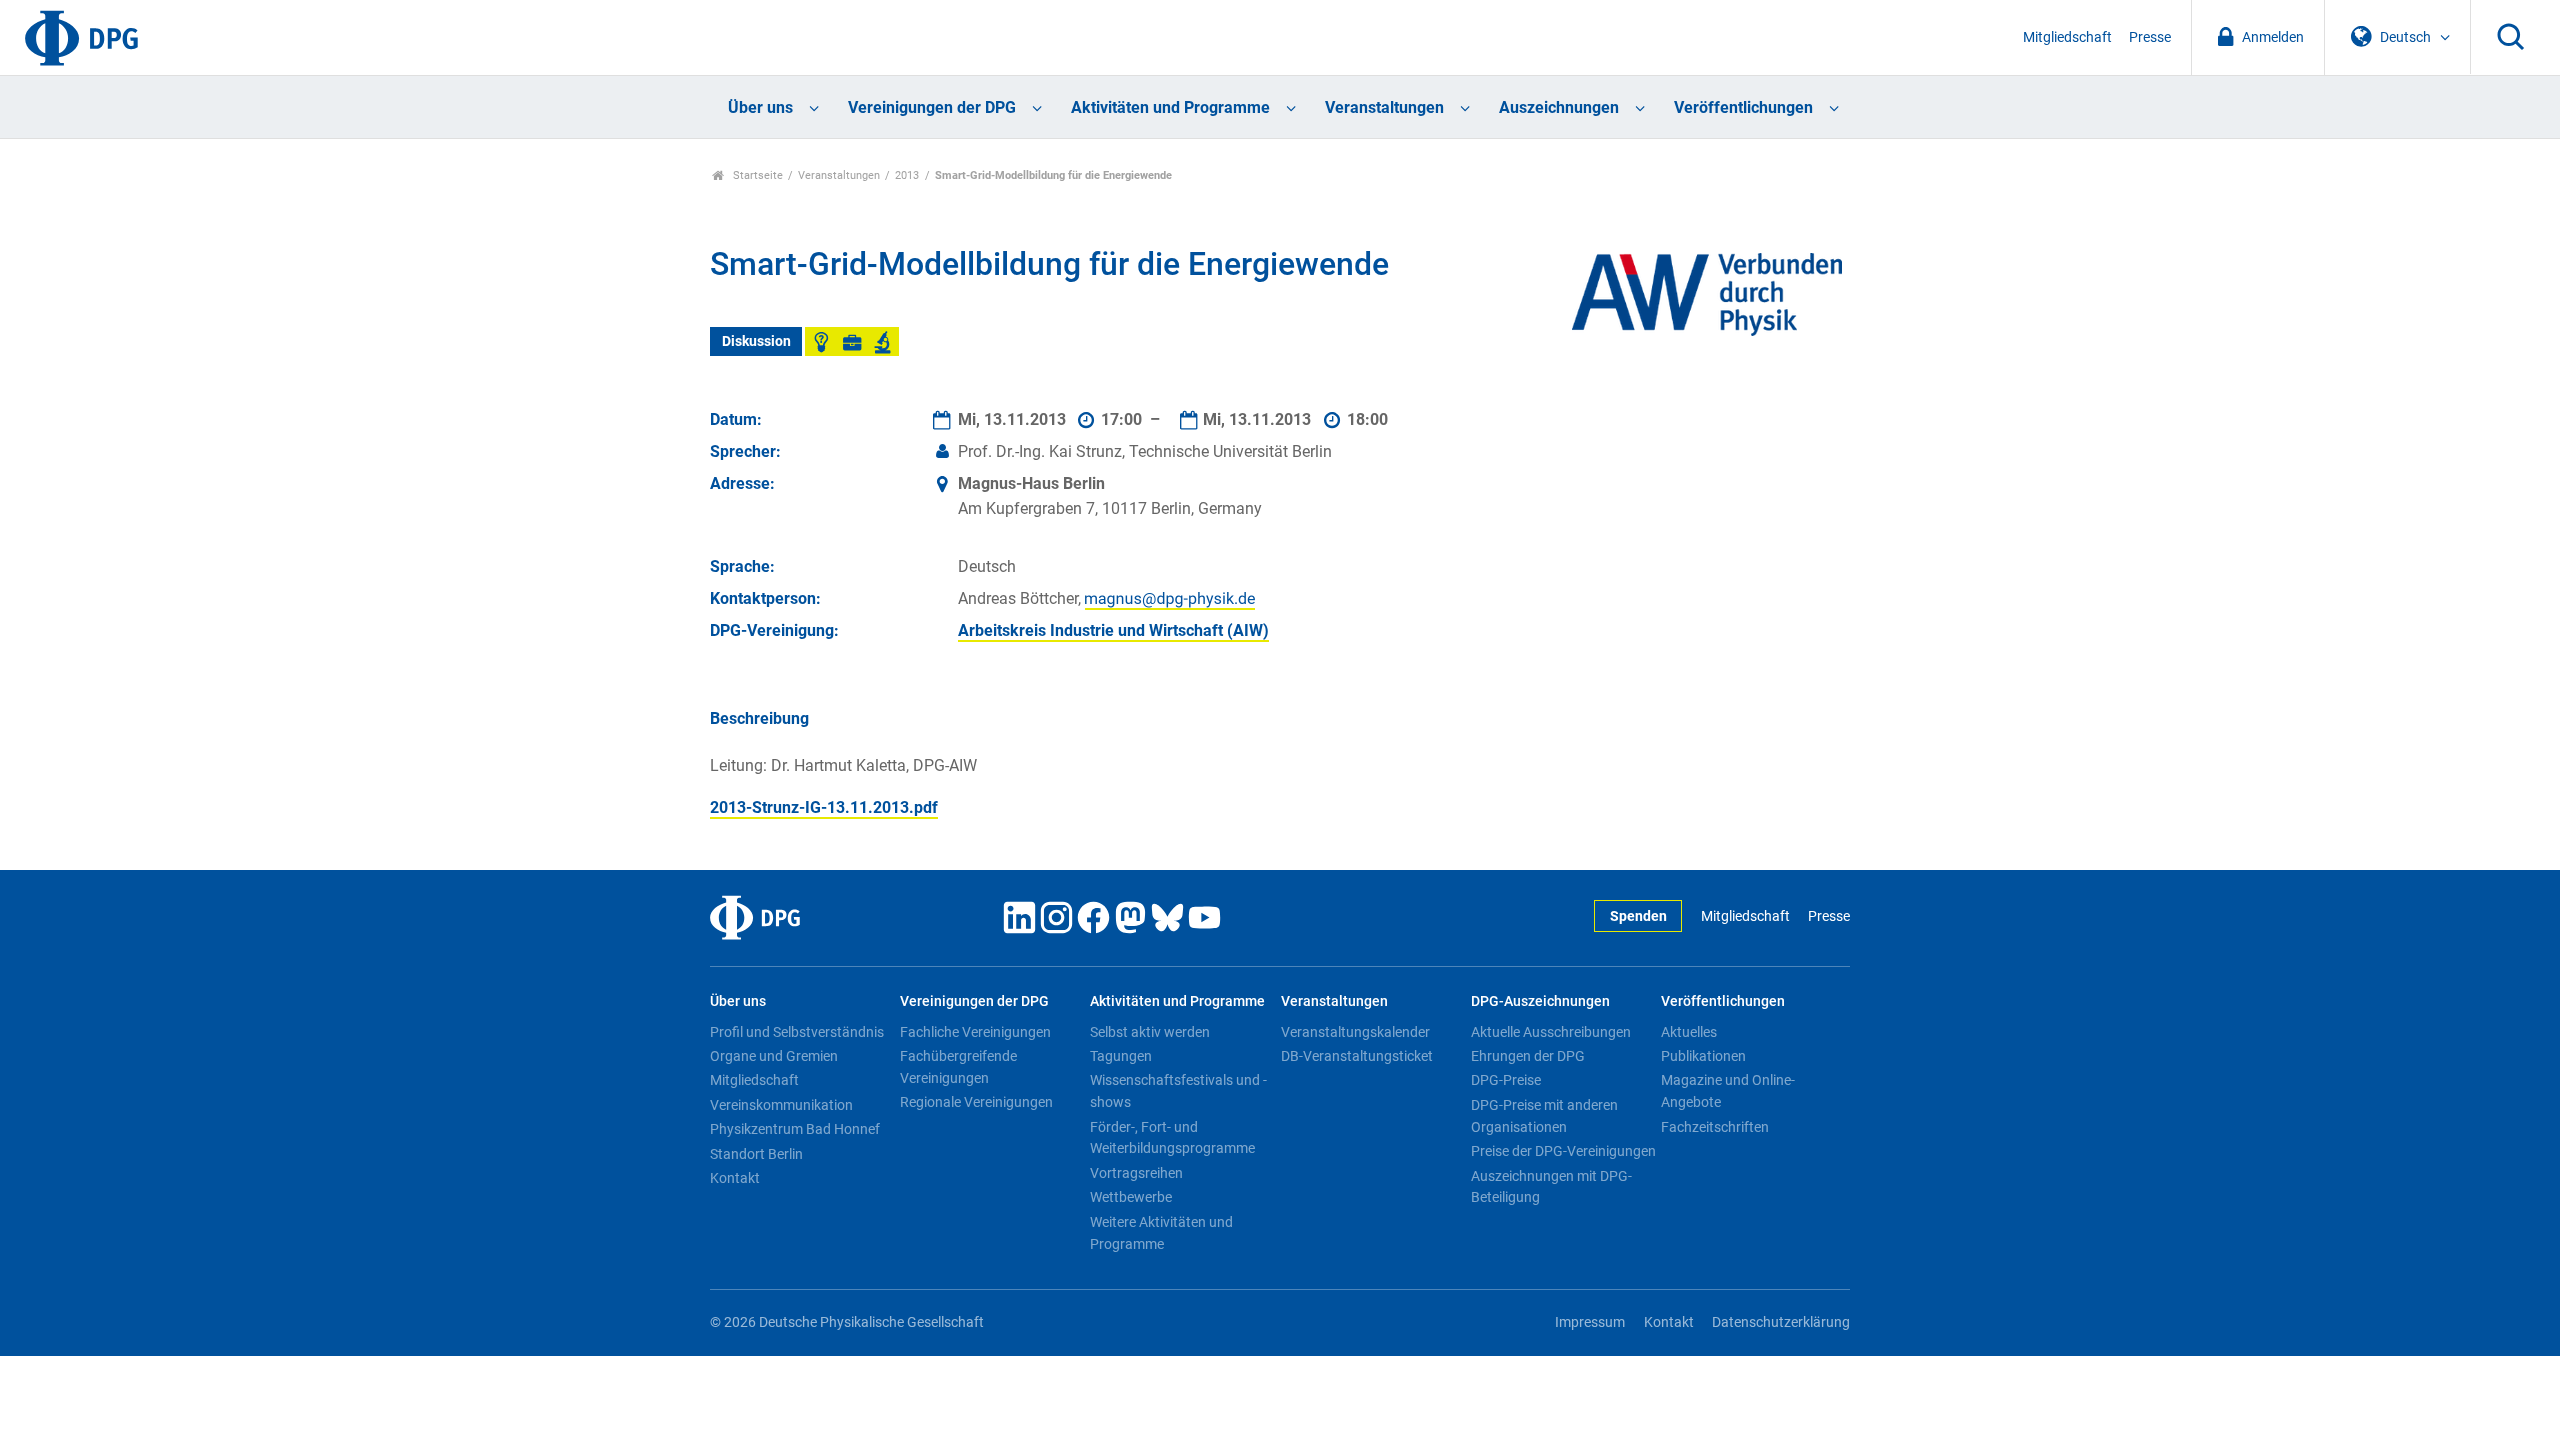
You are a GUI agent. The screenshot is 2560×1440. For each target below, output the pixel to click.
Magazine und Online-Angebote (1728, 1091)
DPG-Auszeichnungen (1540, 1001)
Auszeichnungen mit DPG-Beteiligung (1551, 1187)
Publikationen (1703, 1056)
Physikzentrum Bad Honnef (795, 1129)
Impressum (1590, 1322)
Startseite (756, 175)
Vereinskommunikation (781, 1105)
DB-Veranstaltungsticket (1357, 1056)
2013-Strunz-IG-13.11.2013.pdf (824, 807)
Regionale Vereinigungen (976, 1102)
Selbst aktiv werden (1150, 1032)
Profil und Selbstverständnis (797, 1032)
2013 (907, 175)
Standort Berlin (756, 1154)
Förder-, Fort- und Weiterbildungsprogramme (1172, 1138)
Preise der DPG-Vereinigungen (1563, 1151)
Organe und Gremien (774, 1056)
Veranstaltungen (1384, 107)
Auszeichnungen (1559, 107)
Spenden (1638, 916)
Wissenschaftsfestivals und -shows (1178, 1091)
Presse (2150, 37)
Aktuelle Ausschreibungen (1551, 1032)
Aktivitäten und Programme (1170, 107)
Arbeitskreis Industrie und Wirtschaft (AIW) (1113, 630)
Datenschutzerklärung (1781, 1322)
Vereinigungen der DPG (932, 107)
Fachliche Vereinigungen (975, 1032)
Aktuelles (1689, 1032)
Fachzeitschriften (1715, 1127)
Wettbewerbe (1131, 1197)
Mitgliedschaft (2067, 37)
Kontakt (735, 1178)
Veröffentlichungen (1743, 107)
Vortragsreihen (1136, 1173)
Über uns (760, 107)
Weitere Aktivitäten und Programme (1161, 1233)
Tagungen (1121, 1056)
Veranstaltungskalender (1355, 1032)
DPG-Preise (1506, 1080)
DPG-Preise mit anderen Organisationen (1544, 1116)
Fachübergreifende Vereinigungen (958, 1067)
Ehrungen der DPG (1528, 1056)
